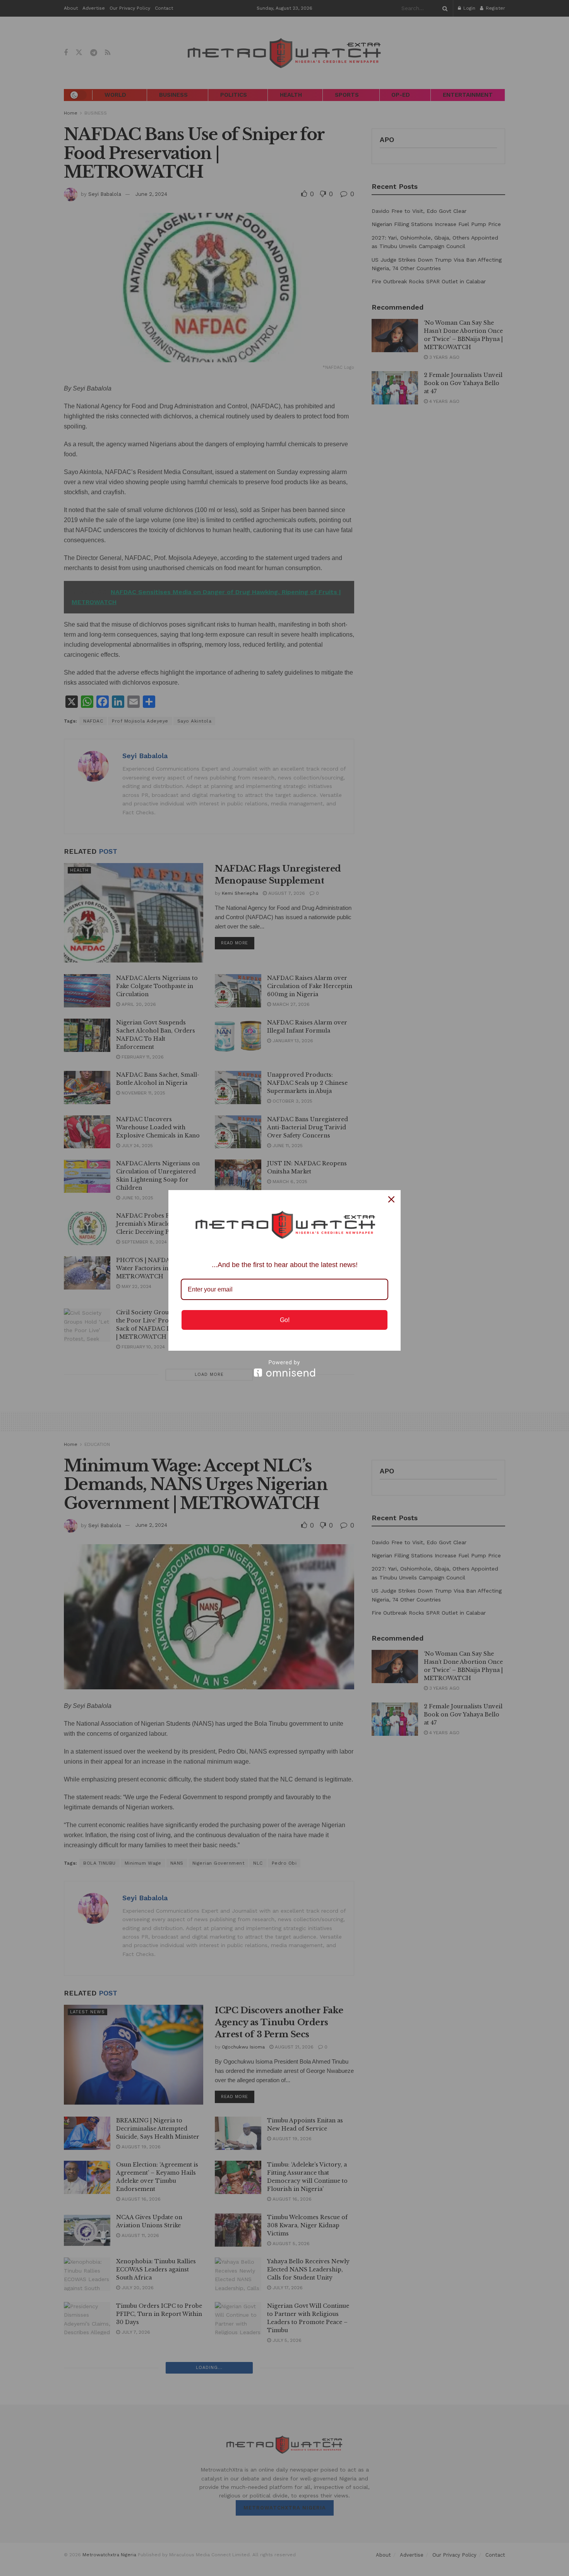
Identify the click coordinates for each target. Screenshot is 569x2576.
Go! (285, 1320)
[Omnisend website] (284, 1368)
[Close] (391, 1199)
